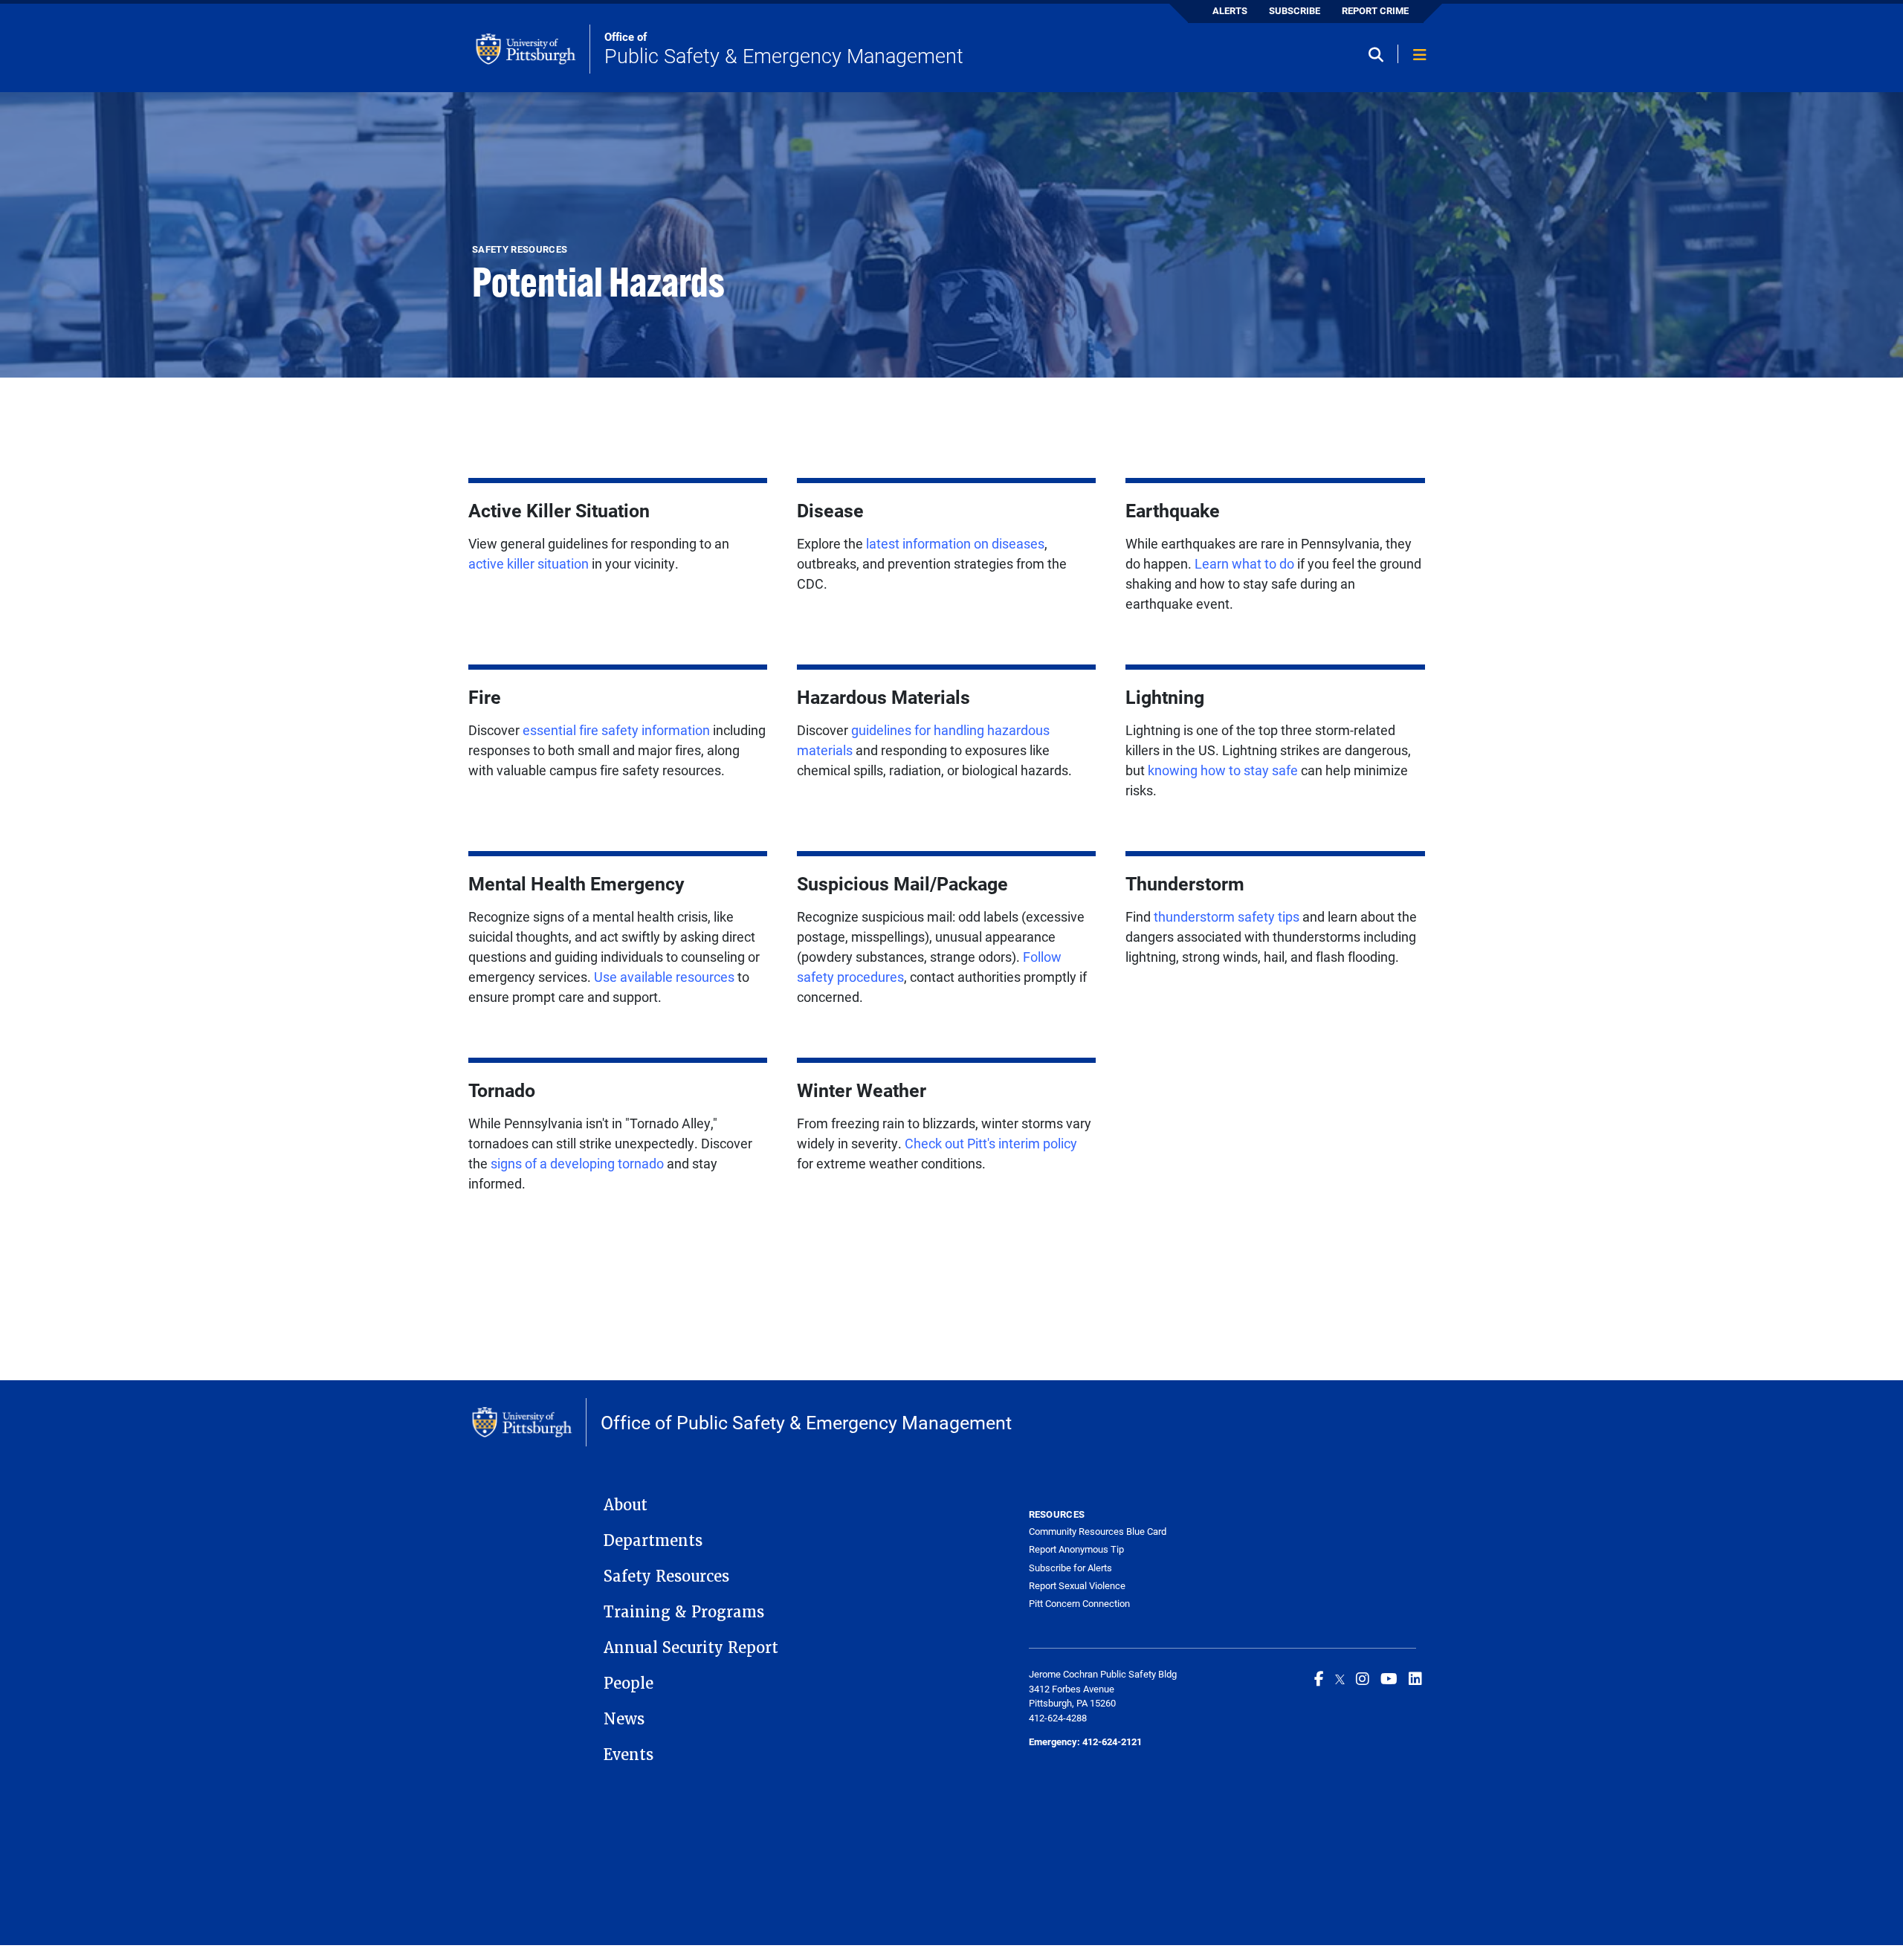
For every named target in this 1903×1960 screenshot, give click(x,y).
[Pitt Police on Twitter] (1340, 1678)
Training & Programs (684, 1612)
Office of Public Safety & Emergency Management (806, 1422)
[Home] (529, 1423)
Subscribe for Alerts (1070, 1568)
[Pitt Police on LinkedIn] (1415, 1678)
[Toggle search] (1381, 55)
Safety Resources (666, 1576)
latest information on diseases (955, 543)
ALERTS (1230, 10)
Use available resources (663, 977)
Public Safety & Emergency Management (784, 49)
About (626, 1505)
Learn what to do (1244, 563)
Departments (653, 1541)
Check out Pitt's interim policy (991, 1143)
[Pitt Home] (533, 49)
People (629, 1684)
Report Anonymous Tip (1076, 1549)
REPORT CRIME (1375, 10)
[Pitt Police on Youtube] (1389, 1678)
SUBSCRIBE (1295, 10)
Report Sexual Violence (1077, 1585)
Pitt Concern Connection (1079, 1603)
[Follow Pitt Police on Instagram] (1363, 1678)
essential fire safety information (616, 730)
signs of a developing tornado (577, 1163)
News (624, 1719)
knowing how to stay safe (1223, 770)
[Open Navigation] (1420, 55)
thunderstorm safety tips (1227, 916)
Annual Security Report (691, 1648)
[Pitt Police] (1319, 1678)
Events (629, 1755)
